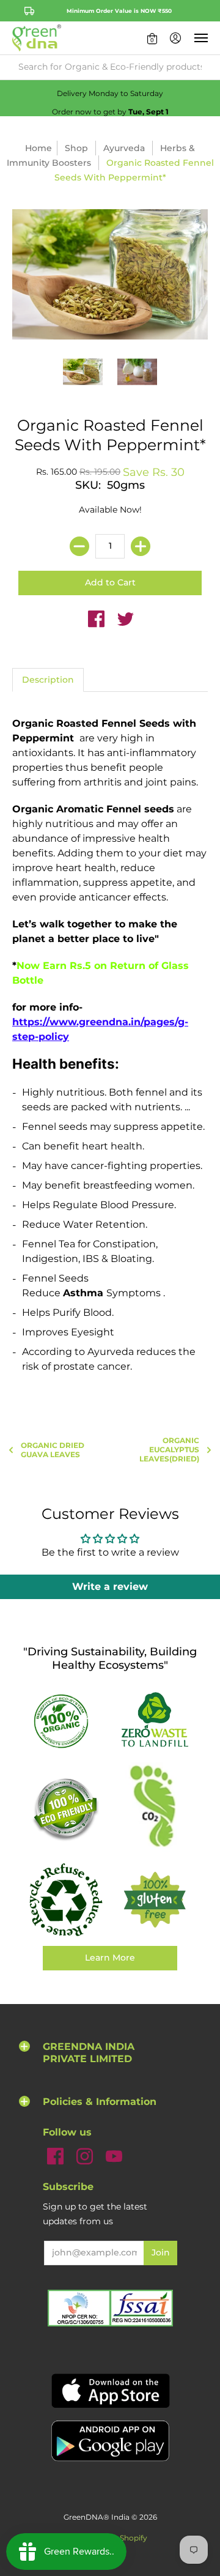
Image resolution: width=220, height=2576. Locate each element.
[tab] (48, 680)
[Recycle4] (65, 1900)
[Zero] (155, 1721)
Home (38, 148)
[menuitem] (152, 38)
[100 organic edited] (65, 1720)
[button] (152, 38)
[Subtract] (79, 546)
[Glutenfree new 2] (155, 1900)
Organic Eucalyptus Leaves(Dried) (169, 1449)
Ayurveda (124, 148)
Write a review (110, 1587)
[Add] (141, 546)
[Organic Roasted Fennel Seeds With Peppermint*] (83, 372)
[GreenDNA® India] (37, 38)
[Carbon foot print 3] (155, 1809)
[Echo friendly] (65, 1809)
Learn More (110, 1958)
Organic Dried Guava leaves (53, 1450)
